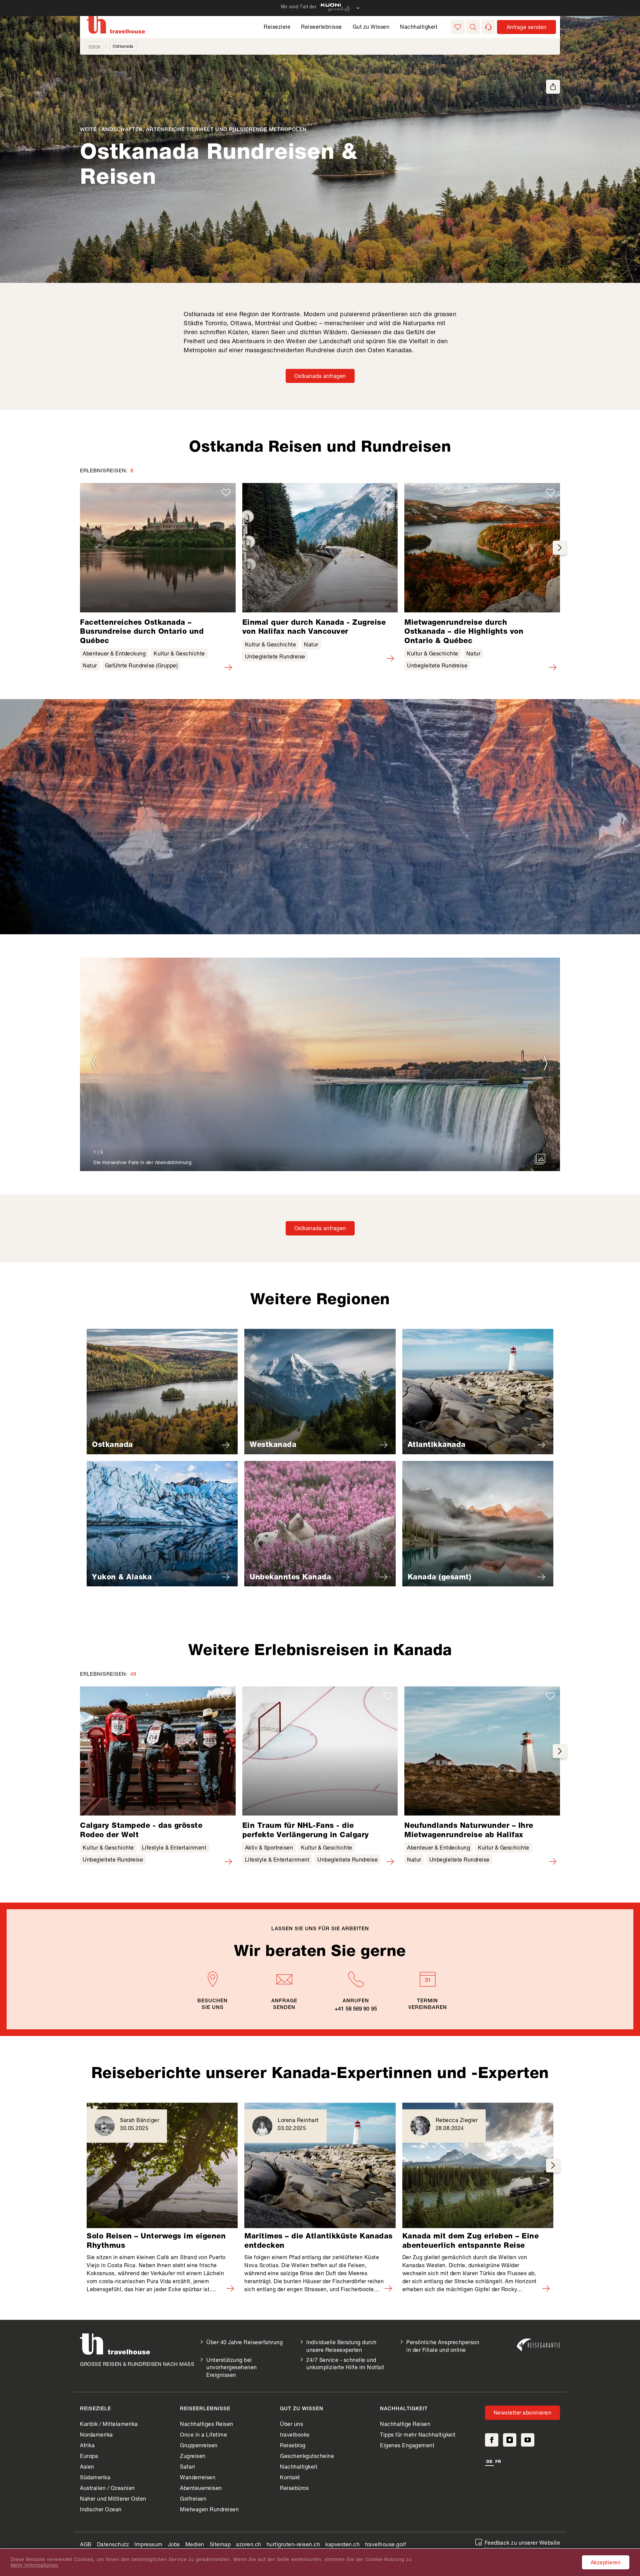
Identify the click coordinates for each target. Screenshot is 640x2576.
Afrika (87, 2445)
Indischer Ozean (101, 2509)
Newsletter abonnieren (523, 2412)
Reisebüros (294, 2488)
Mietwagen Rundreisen (209, 2509)
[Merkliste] (458, 27)
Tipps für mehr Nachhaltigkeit (418, 2434)
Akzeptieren (606, 2562)
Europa (89, 2456)
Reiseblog (293, 2445)
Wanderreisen (198, 2477)
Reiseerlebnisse (321, 27)
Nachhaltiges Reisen (207, 2424)
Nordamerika (96, 2434)
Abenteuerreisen (201, 2488)
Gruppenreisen (199, 2445)
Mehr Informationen (34, 2565)
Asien (87, 2466)
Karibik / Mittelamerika (109, 2424)
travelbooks (295, 2434)
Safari (187, 2466)
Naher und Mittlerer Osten (113, 2498)
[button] (473, 27)
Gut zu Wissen (371, 27)
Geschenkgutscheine (307, 2456)
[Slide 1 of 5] (320, 1064)
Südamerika (95, 2477)
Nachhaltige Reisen (405, 2424)
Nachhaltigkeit (419, 27)
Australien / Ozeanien (107, 2488)
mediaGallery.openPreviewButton (540, 1159)
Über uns (291, 2424)
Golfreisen (193, 2498)
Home (94, 46)
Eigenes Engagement (407, 2445)
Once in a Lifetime (203, 2434)
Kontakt (290, 2477)
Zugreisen (193, 2456)
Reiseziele (277, 27)
